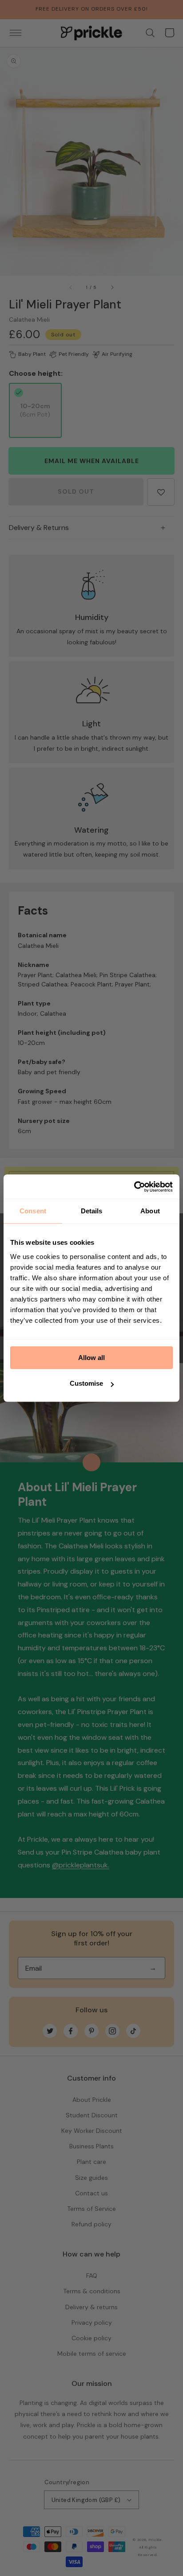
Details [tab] (92, 1211)
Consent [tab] (33, 1211)
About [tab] (150, 1211)
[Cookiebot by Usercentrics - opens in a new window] (134, 1187)
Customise (86, 1383)
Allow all (91, 1358)
